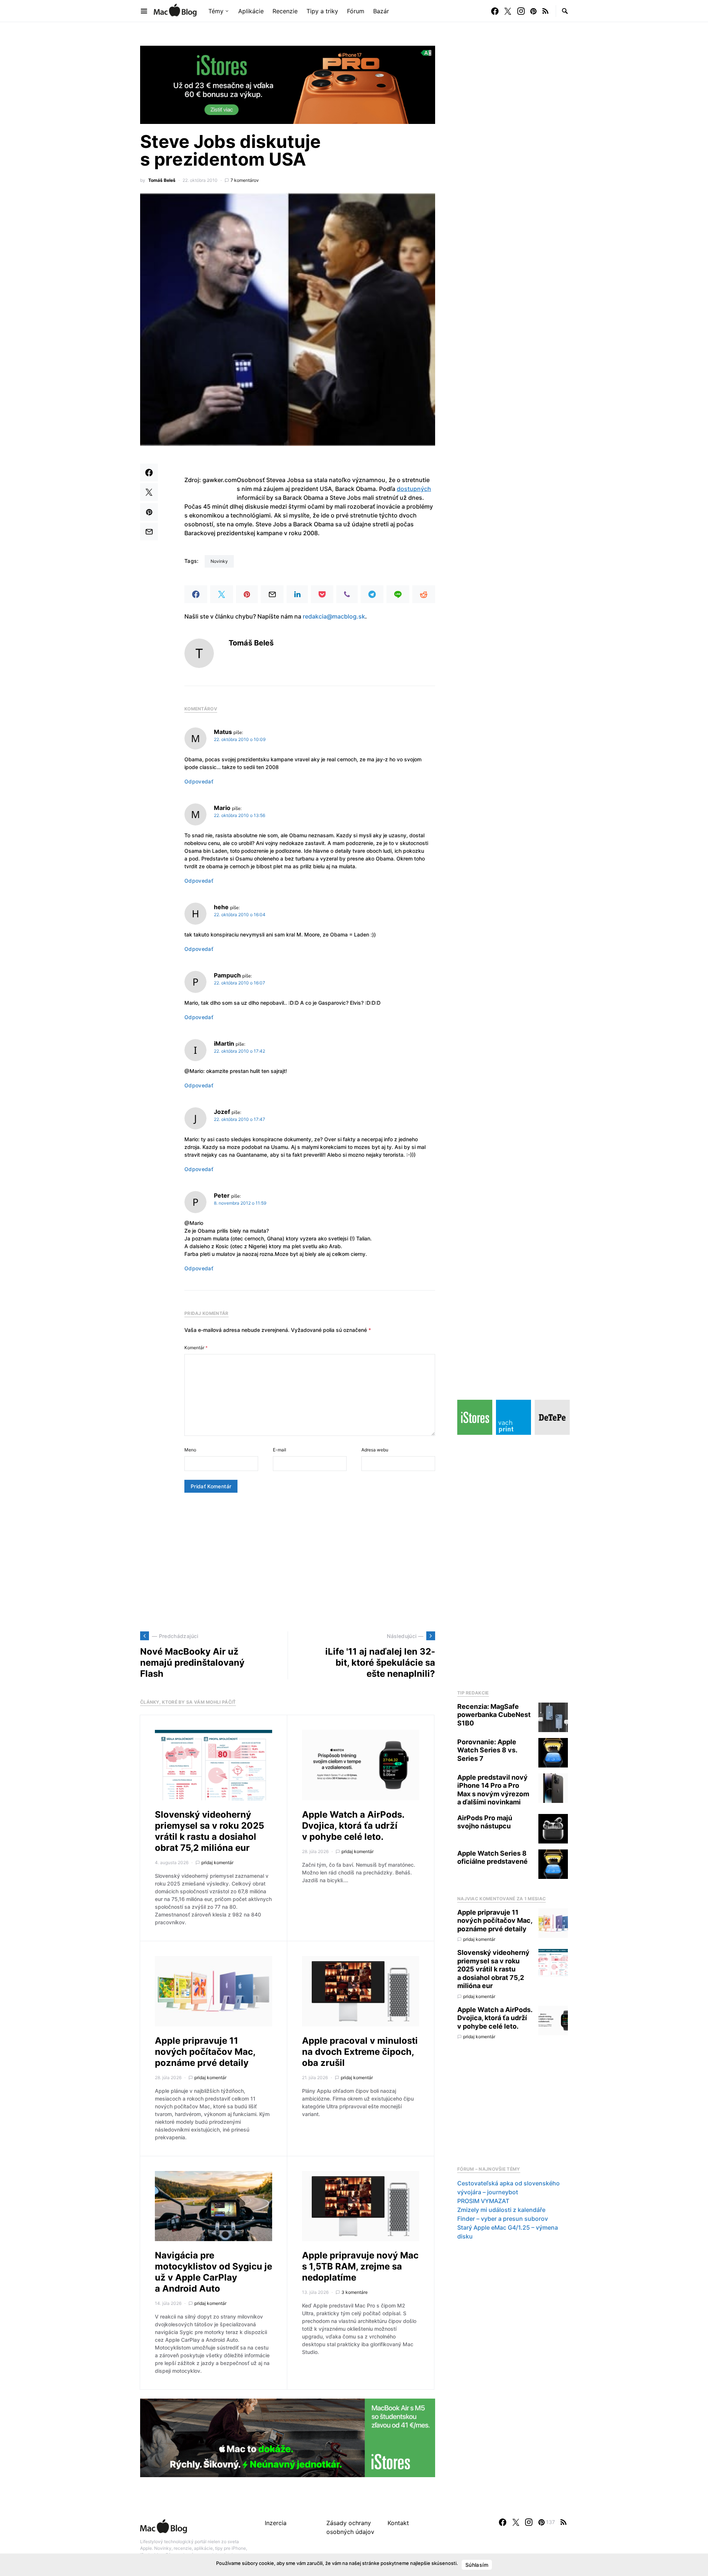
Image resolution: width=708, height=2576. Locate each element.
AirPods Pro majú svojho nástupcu (485, 1822)
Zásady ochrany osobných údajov (350, 2527)
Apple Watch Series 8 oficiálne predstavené (492, 1857)
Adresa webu (375, 1450)
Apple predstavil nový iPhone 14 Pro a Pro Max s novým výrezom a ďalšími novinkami (493, 1790)
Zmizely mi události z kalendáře (501, 2210)
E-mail (280, 1450)
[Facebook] (495, 11)
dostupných (414, 489)
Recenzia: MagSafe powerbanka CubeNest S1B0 (494, 1715)
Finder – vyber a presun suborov (503, 2219)
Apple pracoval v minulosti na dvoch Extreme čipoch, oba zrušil (360, 2052)
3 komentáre (355, 2292)
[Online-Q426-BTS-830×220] (288, 2437)
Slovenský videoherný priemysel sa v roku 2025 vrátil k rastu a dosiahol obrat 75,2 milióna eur (209, 1831)
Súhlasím (477, 2565)
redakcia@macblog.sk (334, 616)
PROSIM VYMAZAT (483, 2201)
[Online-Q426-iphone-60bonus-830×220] (288, 84)
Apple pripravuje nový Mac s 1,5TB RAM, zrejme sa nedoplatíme (360, 2266)
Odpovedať (199, 781)
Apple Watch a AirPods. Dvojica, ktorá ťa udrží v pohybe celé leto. (353, 1826)
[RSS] (545, 11)
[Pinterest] (533, 11)
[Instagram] (521, 11)
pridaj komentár (217, 1862)
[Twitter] (508, 11)
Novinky (219, 561)
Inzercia (276, 2523)
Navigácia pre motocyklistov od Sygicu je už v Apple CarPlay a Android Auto (214, 2272)
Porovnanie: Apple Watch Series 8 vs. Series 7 (487, 1750)
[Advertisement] (288, 1562)
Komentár (196, 1348)
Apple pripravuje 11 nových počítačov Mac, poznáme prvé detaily (205, 2052)
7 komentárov (245, 180)
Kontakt (398, 2523)
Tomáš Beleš (162, 180)
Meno (190, 1450)
